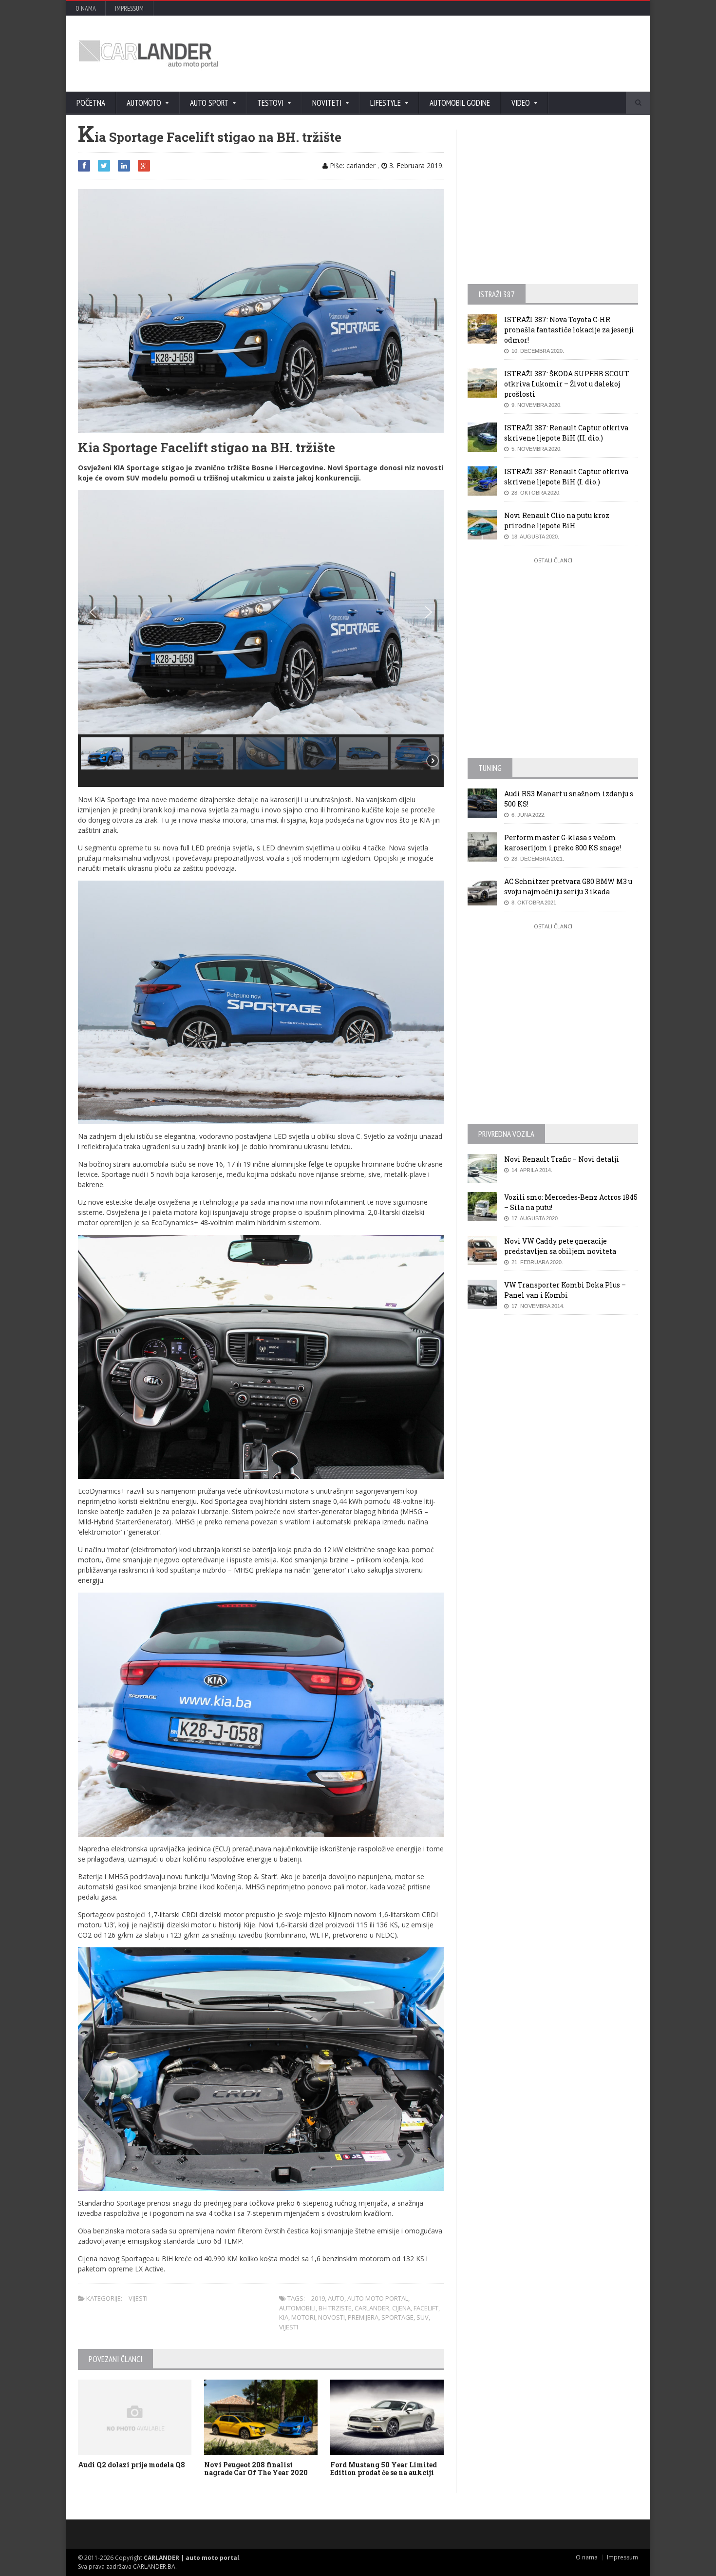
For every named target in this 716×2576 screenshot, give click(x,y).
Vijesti (138, 2298)
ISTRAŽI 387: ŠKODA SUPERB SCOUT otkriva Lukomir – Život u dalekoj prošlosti (567, 384)
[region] (261, 639)
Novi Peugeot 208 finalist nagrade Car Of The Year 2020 (256, 2469)
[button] (93, 612)
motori (303, 2317)
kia (284, 2317)
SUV (423, 2317)
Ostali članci (553, 560)
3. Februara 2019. (415, 165)
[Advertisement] (463, 54)
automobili (297, 2308)
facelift (426, 2308)
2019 (318, 2298)
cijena (401, 2308)
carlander (372, 2308)
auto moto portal (378, 2298)
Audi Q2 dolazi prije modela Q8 (132, 2465)
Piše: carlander (352, 165)
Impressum (129, 8)
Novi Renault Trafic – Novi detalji (562, 1159)
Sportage (397, 2317)
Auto (336, 2298)
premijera (363, 2317)
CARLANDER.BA (154, 2566)
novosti (331, 2317)
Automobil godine (460, 103)
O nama (86, 8)
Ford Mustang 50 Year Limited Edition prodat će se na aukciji (384, 2469)
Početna (91, 103)
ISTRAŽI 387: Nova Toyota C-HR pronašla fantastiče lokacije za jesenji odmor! (569, 330)
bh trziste (335, 2308)
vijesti (289, 2327)
